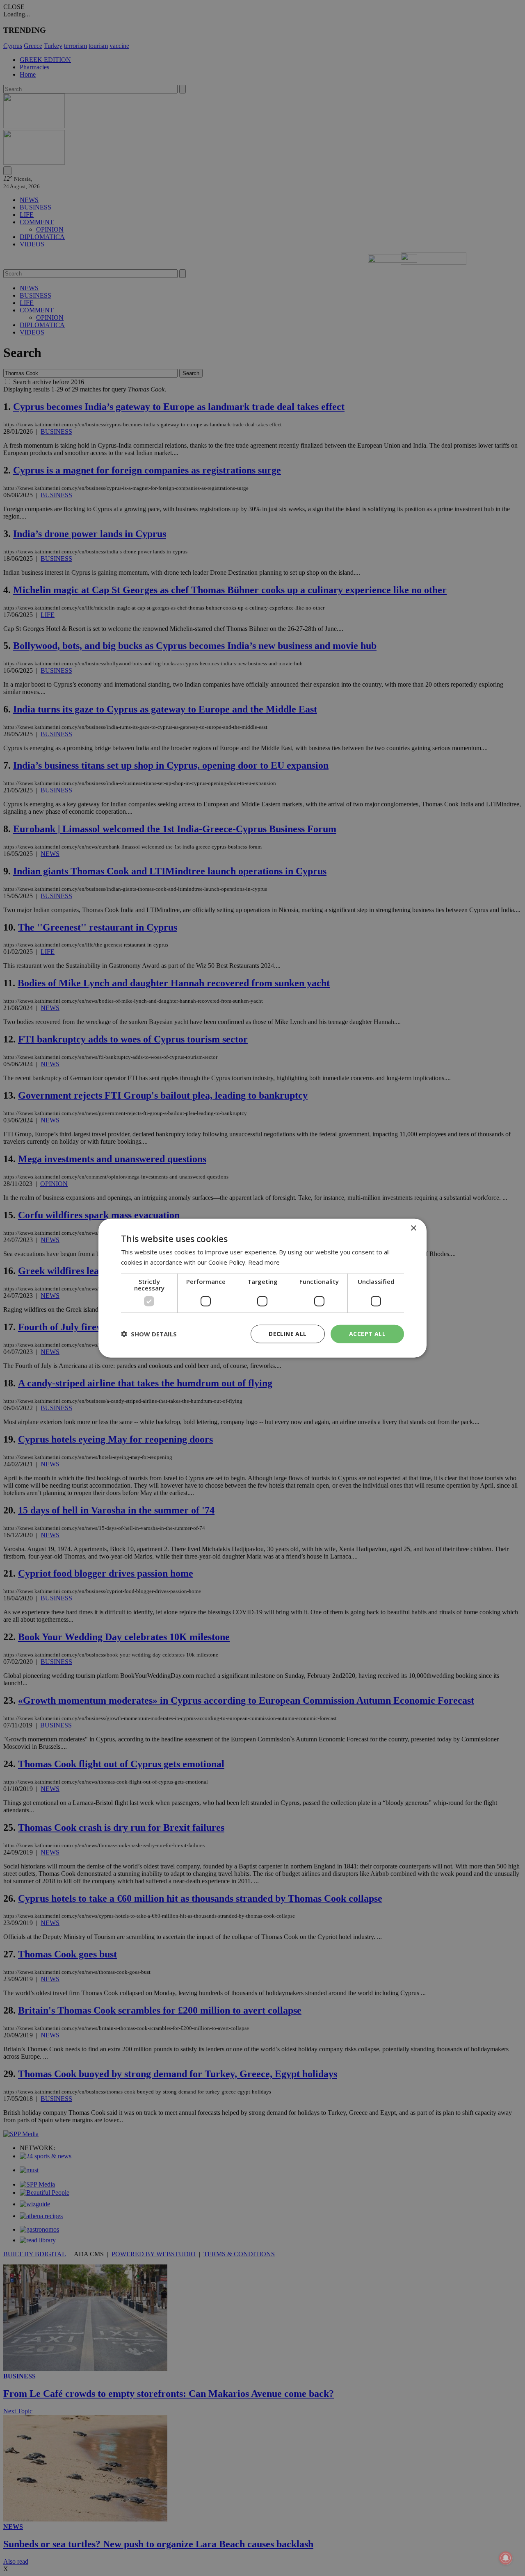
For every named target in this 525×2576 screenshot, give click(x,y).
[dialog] (262, 1288)
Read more (264, 1262)
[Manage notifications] (506, 2558)
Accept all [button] (367, 1334)
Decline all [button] (288, 1334)
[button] (149, 1334)
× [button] (413, 1228)
